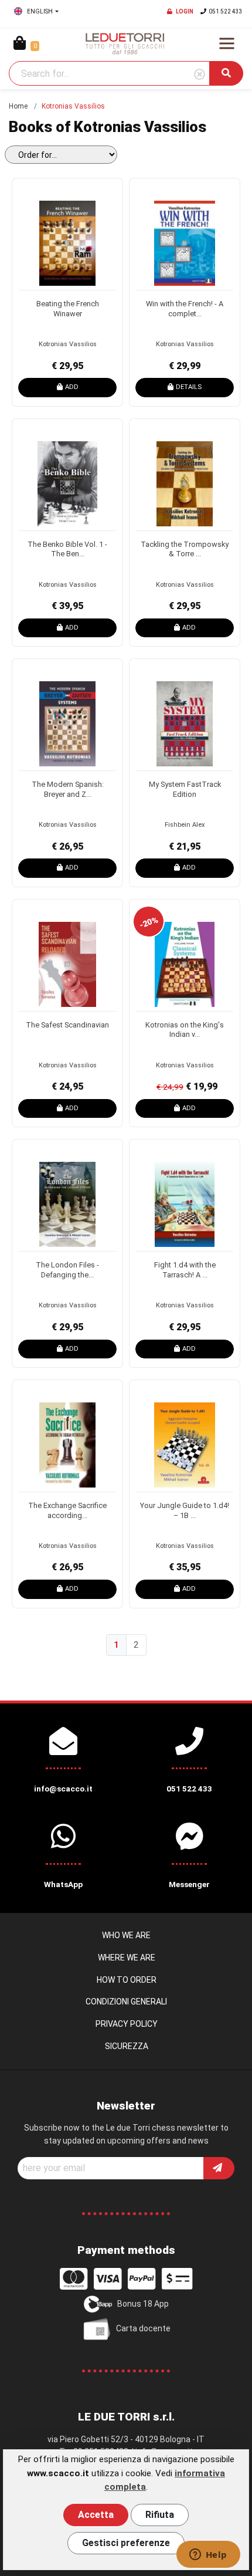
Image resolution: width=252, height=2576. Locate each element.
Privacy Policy (127, 2024)
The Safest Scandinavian (67, 1025)
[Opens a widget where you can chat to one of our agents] (208, 2555)
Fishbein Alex (185, 825)
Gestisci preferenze (126, 2543)
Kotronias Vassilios (68, 344)
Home (18, 106)
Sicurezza (127, 2046)
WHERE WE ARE (127, 1958)
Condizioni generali (126, 2002)
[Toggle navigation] (227, 43)
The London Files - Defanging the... (67, 1270)
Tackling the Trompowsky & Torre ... (185, 549)
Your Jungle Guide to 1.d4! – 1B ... (185, 1510)
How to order (127, 1980)
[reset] (200, 75)
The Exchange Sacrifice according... (67, 1510)
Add (72, 387)
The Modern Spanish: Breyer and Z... (68, 789)
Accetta (96, 2515)
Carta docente (143, 2328)
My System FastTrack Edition (185, 789)
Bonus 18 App (143, 2304)
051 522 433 (226, 11)
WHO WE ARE (126, 1935)
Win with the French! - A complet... (185, 309)
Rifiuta (160, 2515)
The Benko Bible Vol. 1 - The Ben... (67, 549)
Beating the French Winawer (68, 309)
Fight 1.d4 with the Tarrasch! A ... (185, 1270)
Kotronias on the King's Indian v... (185, 1030)
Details (189, 387)
